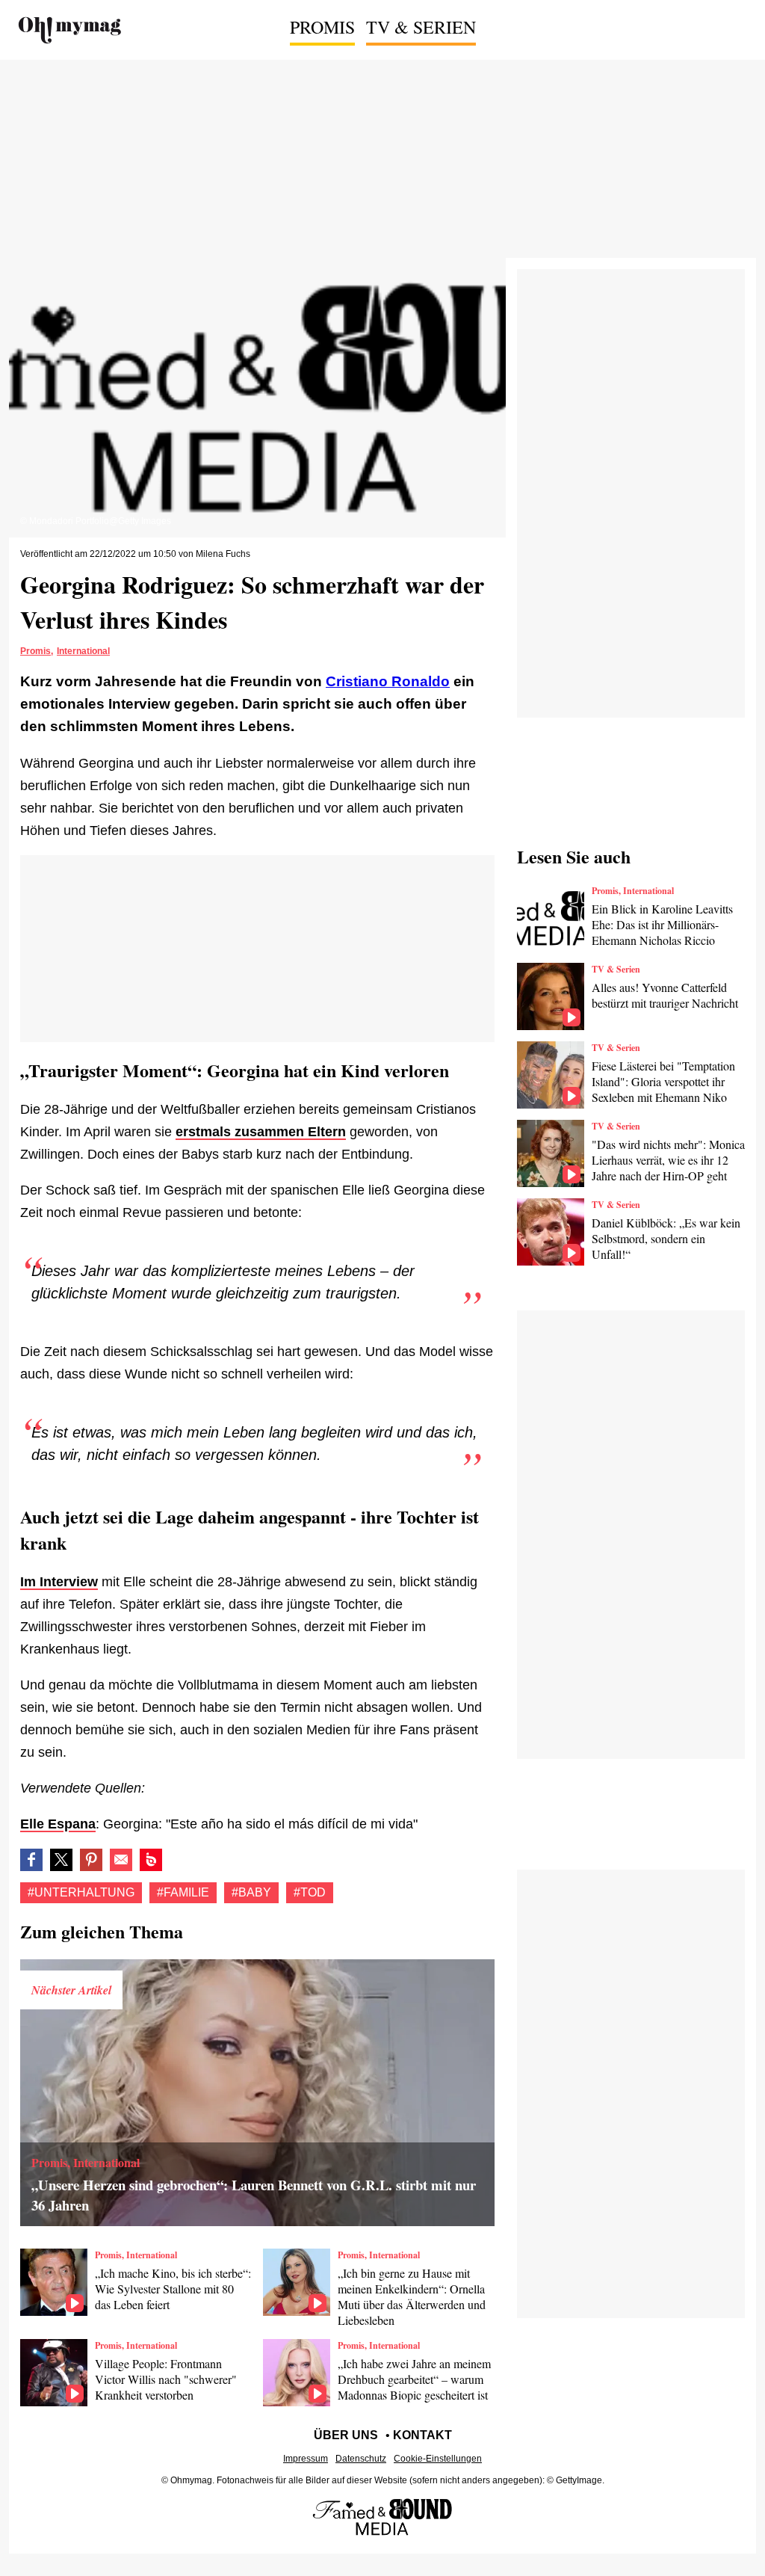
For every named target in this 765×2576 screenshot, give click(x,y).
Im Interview (59, 1582)
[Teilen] (91, 1860)
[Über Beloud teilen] (151, 1860)
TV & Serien (421, 27)
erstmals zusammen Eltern (261, 1132)
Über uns (346, 2435)
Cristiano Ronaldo (388, 681)
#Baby (251, 1892)
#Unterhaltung (81, 1892)
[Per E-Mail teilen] (121, 1860)
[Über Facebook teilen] (31, 1860)
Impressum (306, 2459)
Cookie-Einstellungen (438, 2459)
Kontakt (422, 2435)
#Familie (183, 1892)
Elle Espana (58, 1824)
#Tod (310, 1892)
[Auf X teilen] (61, 1860)
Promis (322, 27)
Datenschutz (361, 2459)
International (83, 651)
